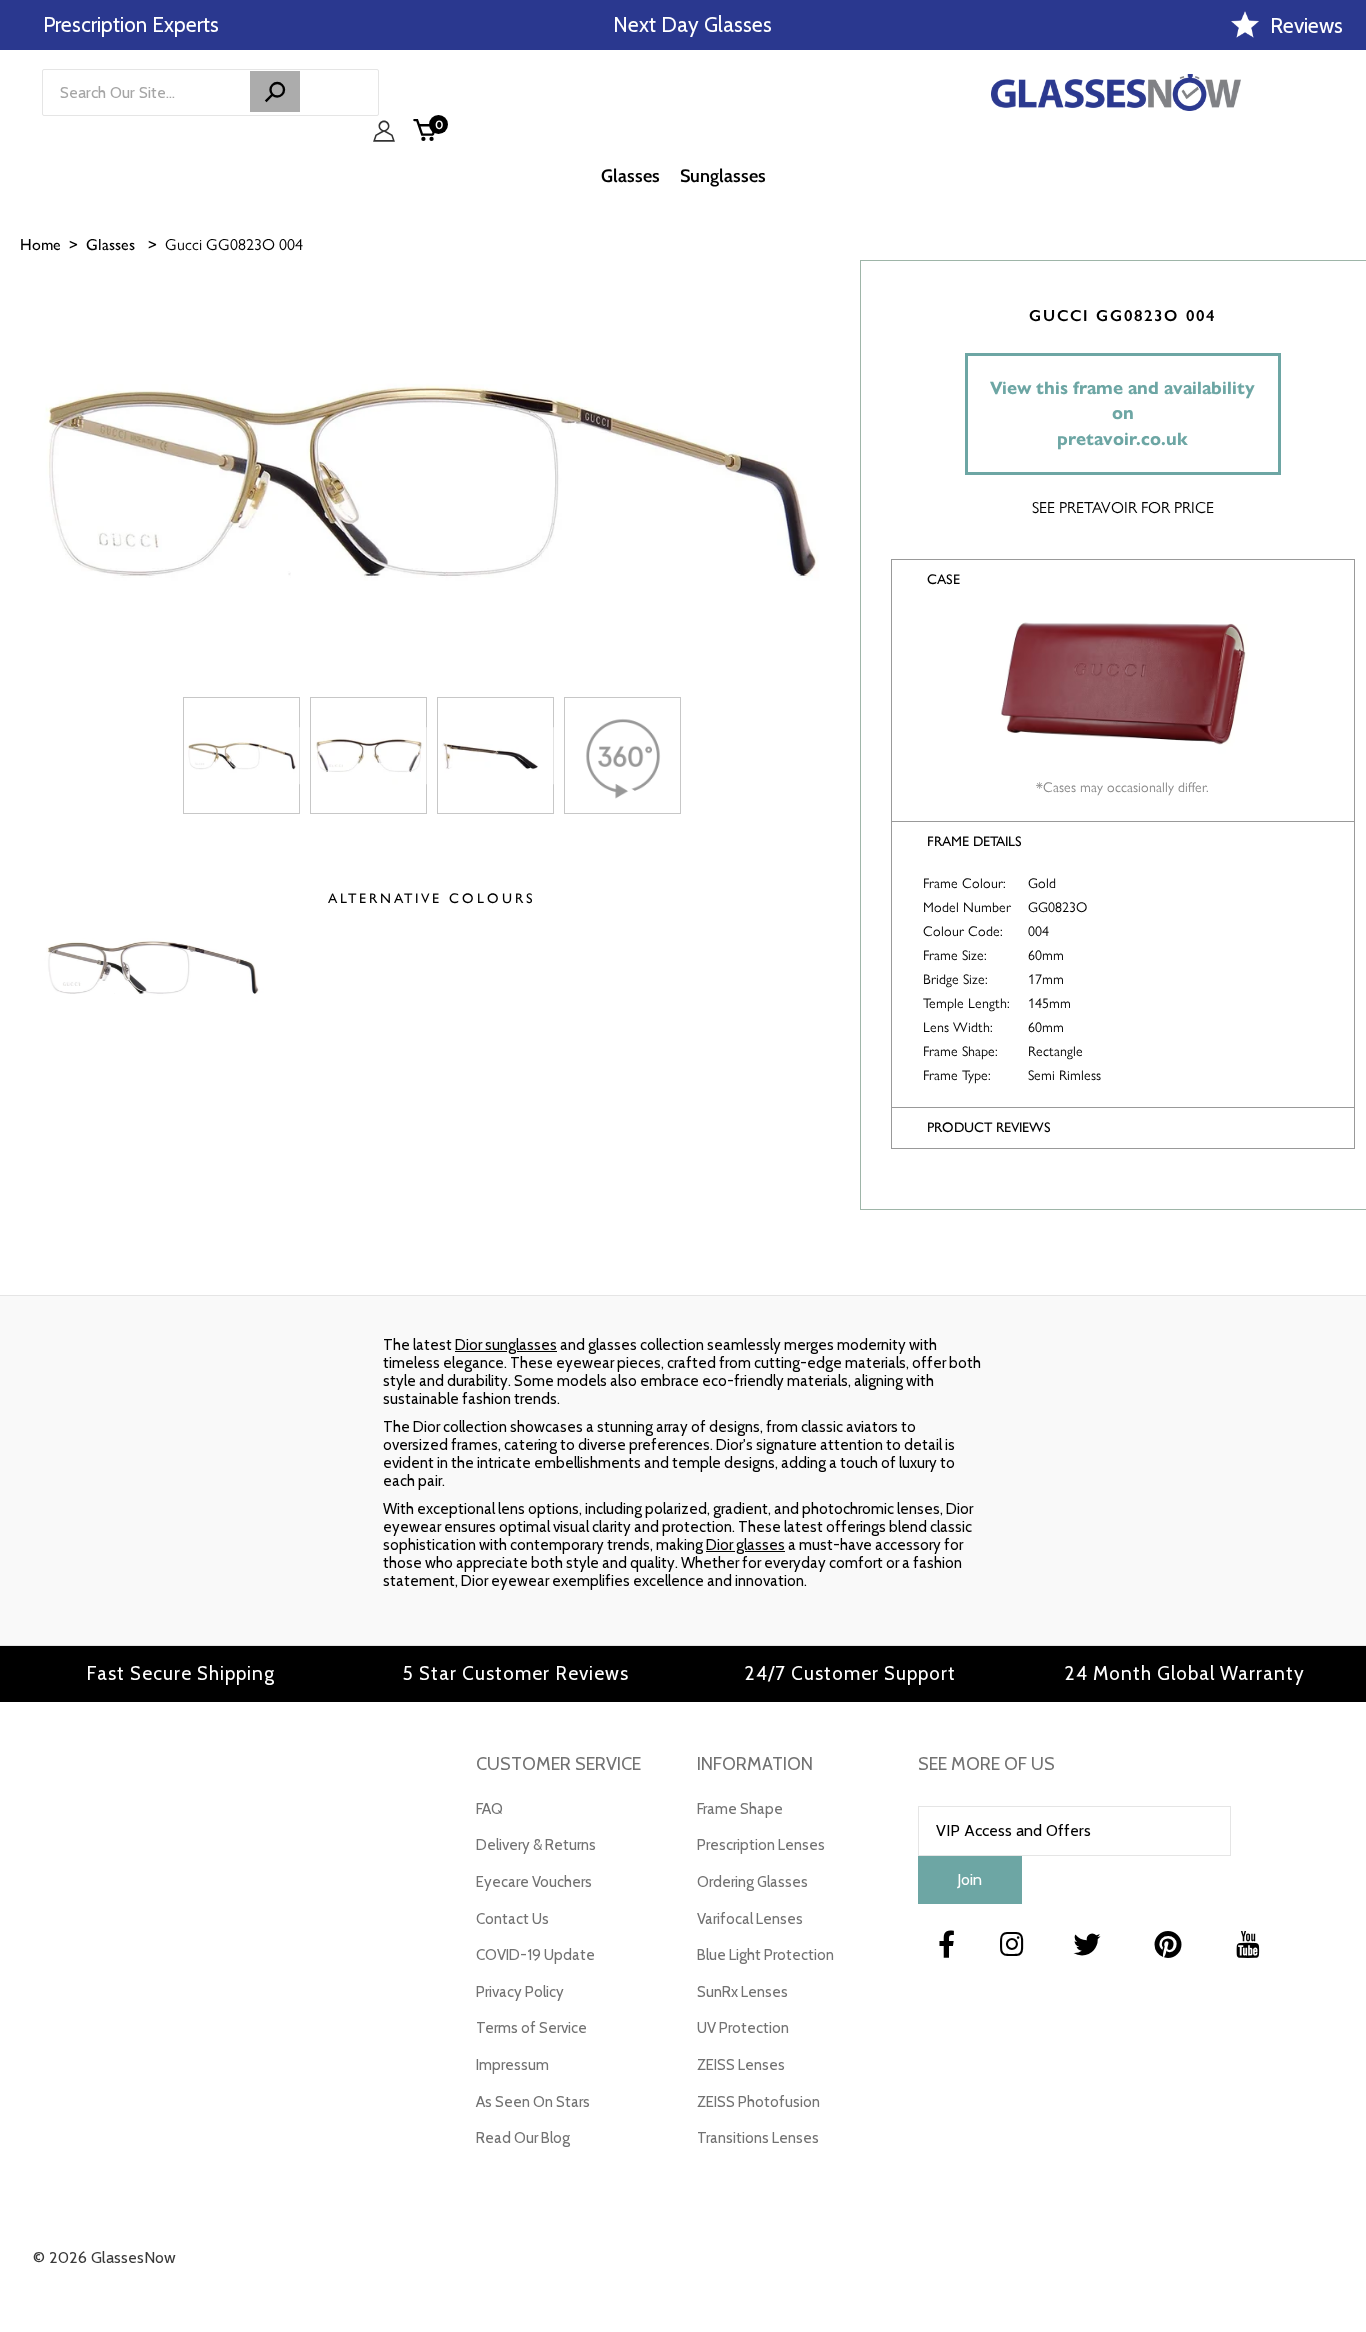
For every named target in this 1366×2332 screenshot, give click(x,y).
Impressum (512, 2065)
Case (943, 579)
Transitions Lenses (758, 2138)
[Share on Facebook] (1341, 347)
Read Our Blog (523, 2138)
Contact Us (512, 1919)
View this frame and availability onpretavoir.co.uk (1122, 413)
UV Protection (743, 2028)
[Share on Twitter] (1341, 397)
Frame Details (974, 841)
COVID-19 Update (535, 1955)
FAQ (489, 1809)
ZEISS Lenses (741, 2065)
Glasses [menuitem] (630, 176)
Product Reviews (989, 1127)
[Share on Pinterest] (1341, 447)
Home (40, 244)
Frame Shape (740, 1809)
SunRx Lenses (742, 1992)
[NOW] (275, 91)
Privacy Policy (520, 1992)
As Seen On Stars (533, 2102)
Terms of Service (531, 2028)
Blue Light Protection (765, 1955)
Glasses (110, 244)
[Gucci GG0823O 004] (241, 755)
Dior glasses (745, 1545)
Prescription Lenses (761, 1845)
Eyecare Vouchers (534, 1882)
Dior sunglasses (506, 1345)
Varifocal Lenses (750, 1919)
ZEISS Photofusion (758, 2102)
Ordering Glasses (752, 1882)
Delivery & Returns (536, 1845)
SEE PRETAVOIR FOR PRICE (1123, 507)
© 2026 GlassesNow (104, 2257)
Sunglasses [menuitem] (723, 176)
